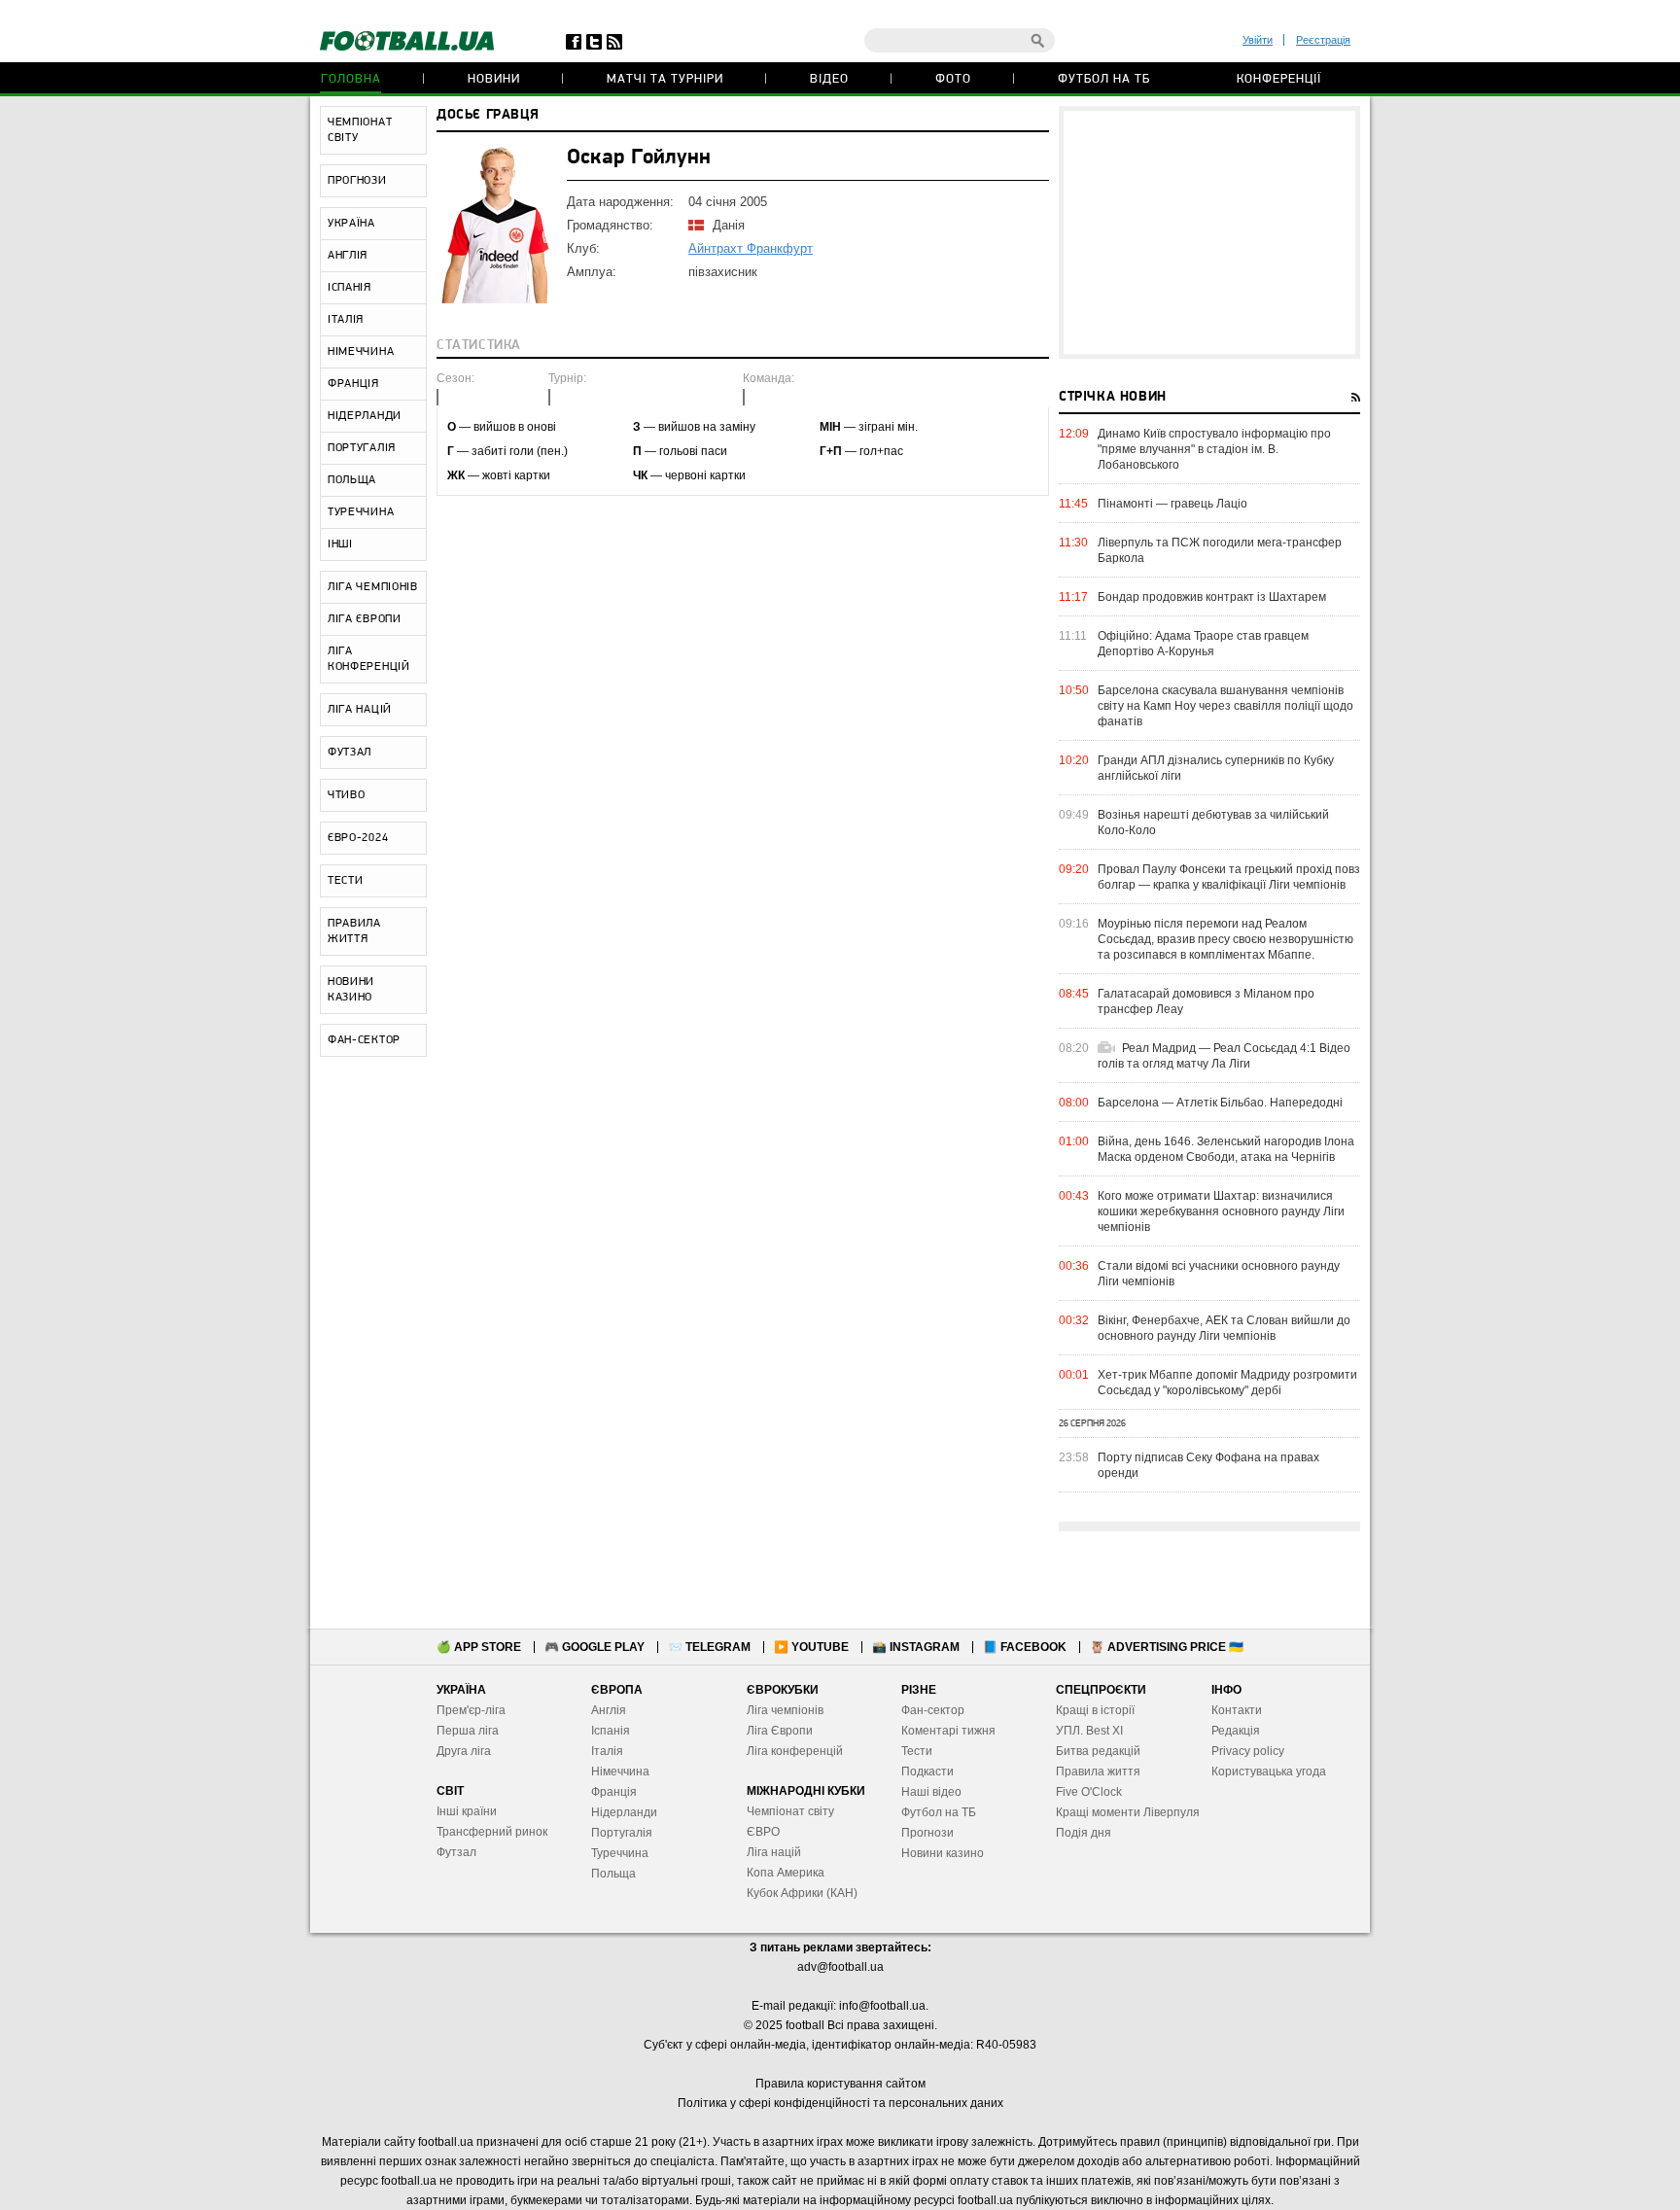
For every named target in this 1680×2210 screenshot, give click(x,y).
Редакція (1236, 1731)
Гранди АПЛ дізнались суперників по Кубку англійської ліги (1216, 768)
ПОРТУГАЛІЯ (362, 448)
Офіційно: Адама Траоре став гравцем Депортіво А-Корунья (1203, 644)
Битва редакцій (1098, 1751)
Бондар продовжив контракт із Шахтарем (1212, 597)
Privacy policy (1248, 1751)
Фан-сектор (933, 1710)
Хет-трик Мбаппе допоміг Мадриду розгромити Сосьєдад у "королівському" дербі (1227, 1383)
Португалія (622, 1833)
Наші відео (931, 1792)
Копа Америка (786, 1873)
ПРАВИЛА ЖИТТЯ (354, 931)
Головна (351, 79)
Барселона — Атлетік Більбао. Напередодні (1220, 1103)
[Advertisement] (1209, 232)
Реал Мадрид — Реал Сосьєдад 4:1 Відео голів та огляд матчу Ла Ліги (1224, 1056)
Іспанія (611, 1731)
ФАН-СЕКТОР (364, 1040)
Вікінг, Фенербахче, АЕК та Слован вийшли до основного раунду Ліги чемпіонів (1224, 1328)
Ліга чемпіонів (785, 1710)
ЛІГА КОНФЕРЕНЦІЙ (369, 659)
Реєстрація (1323, 40)
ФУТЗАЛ (350, 753)
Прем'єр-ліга (471, 1710)
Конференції (1279, 79)
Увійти (1258, 40)
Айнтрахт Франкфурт (751, 248)
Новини (494, 79)
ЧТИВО (347, 795)
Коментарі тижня (948, 1731)
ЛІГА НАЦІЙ (360, 710)
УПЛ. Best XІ (1089, 1731)
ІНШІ (340, 544)
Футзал (456, 1852)
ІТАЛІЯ (346, 320)
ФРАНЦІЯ (353, 384)
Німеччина (620, 1772)
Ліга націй (774, 1852)
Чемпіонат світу (790, 1811)
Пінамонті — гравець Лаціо (1172, 504)
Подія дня (1084, 1833)
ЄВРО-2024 (358, 838)
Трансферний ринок (492, 1832)
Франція (614, 1792)
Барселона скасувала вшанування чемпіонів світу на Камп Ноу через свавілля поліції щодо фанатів (1225, 706)
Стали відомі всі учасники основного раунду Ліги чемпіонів (1219, 1274)
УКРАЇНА (351, 224)
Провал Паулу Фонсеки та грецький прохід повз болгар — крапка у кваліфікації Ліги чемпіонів (1229, 877)
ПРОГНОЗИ (357, 181)
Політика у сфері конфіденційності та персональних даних (840, 2103)
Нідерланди (624, 1812)
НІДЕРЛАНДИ (365, 416)
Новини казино (943, 1853)
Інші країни (467, 1811)
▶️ (811, 1647)
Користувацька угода (1269, 1772)
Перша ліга (468, 1731)
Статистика (479, 346)
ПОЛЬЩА (352, 480)
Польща (613, 1874)
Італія (607, 1751)
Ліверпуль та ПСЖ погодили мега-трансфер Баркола (1220, 550)
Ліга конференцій (795, 1751)
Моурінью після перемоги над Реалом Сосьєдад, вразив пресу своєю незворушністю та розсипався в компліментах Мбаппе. (1225, 939)
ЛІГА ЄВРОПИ (365, 619)
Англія (609, 1710)
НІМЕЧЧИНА (361, 352)
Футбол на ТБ (1104, 79)
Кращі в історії (1095, 1710)
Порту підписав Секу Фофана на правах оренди (1208, 1465)
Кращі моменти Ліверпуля (1128, 1812)
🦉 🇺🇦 (1167, 1647)
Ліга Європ (776, 1731)
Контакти (1237, 1710)
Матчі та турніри (665, 79)
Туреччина (620, 1853)
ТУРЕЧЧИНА (361, 512)
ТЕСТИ (346, 881)
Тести (917, 1751)
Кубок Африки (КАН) (802, 1893)
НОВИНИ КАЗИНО (351, 990)
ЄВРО (763, 1832)
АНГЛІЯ (348, 256)
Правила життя (1098, 1772)
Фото (953, 79)
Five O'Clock (1089, 1792)
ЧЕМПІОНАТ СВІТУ (360, 130)
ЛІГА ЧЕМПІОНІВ (373, 587)
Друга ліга (464, 1751)
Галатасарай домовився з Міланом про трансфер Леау (1206, 1001)
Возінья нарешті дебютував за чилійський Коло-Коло (1213, 823)
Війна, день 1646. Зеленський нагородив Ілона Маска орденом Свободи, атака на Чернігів (1226, 1149)
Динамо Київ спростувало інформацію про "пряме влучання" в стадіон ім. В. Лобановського (1214, 449)
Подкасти (927, 1772)
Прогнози (927, 1833)
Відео (829, 79)
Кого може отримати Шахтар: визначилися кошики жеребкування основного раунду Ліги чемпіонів (1221, 1211)
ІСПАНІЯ (350, 288)
